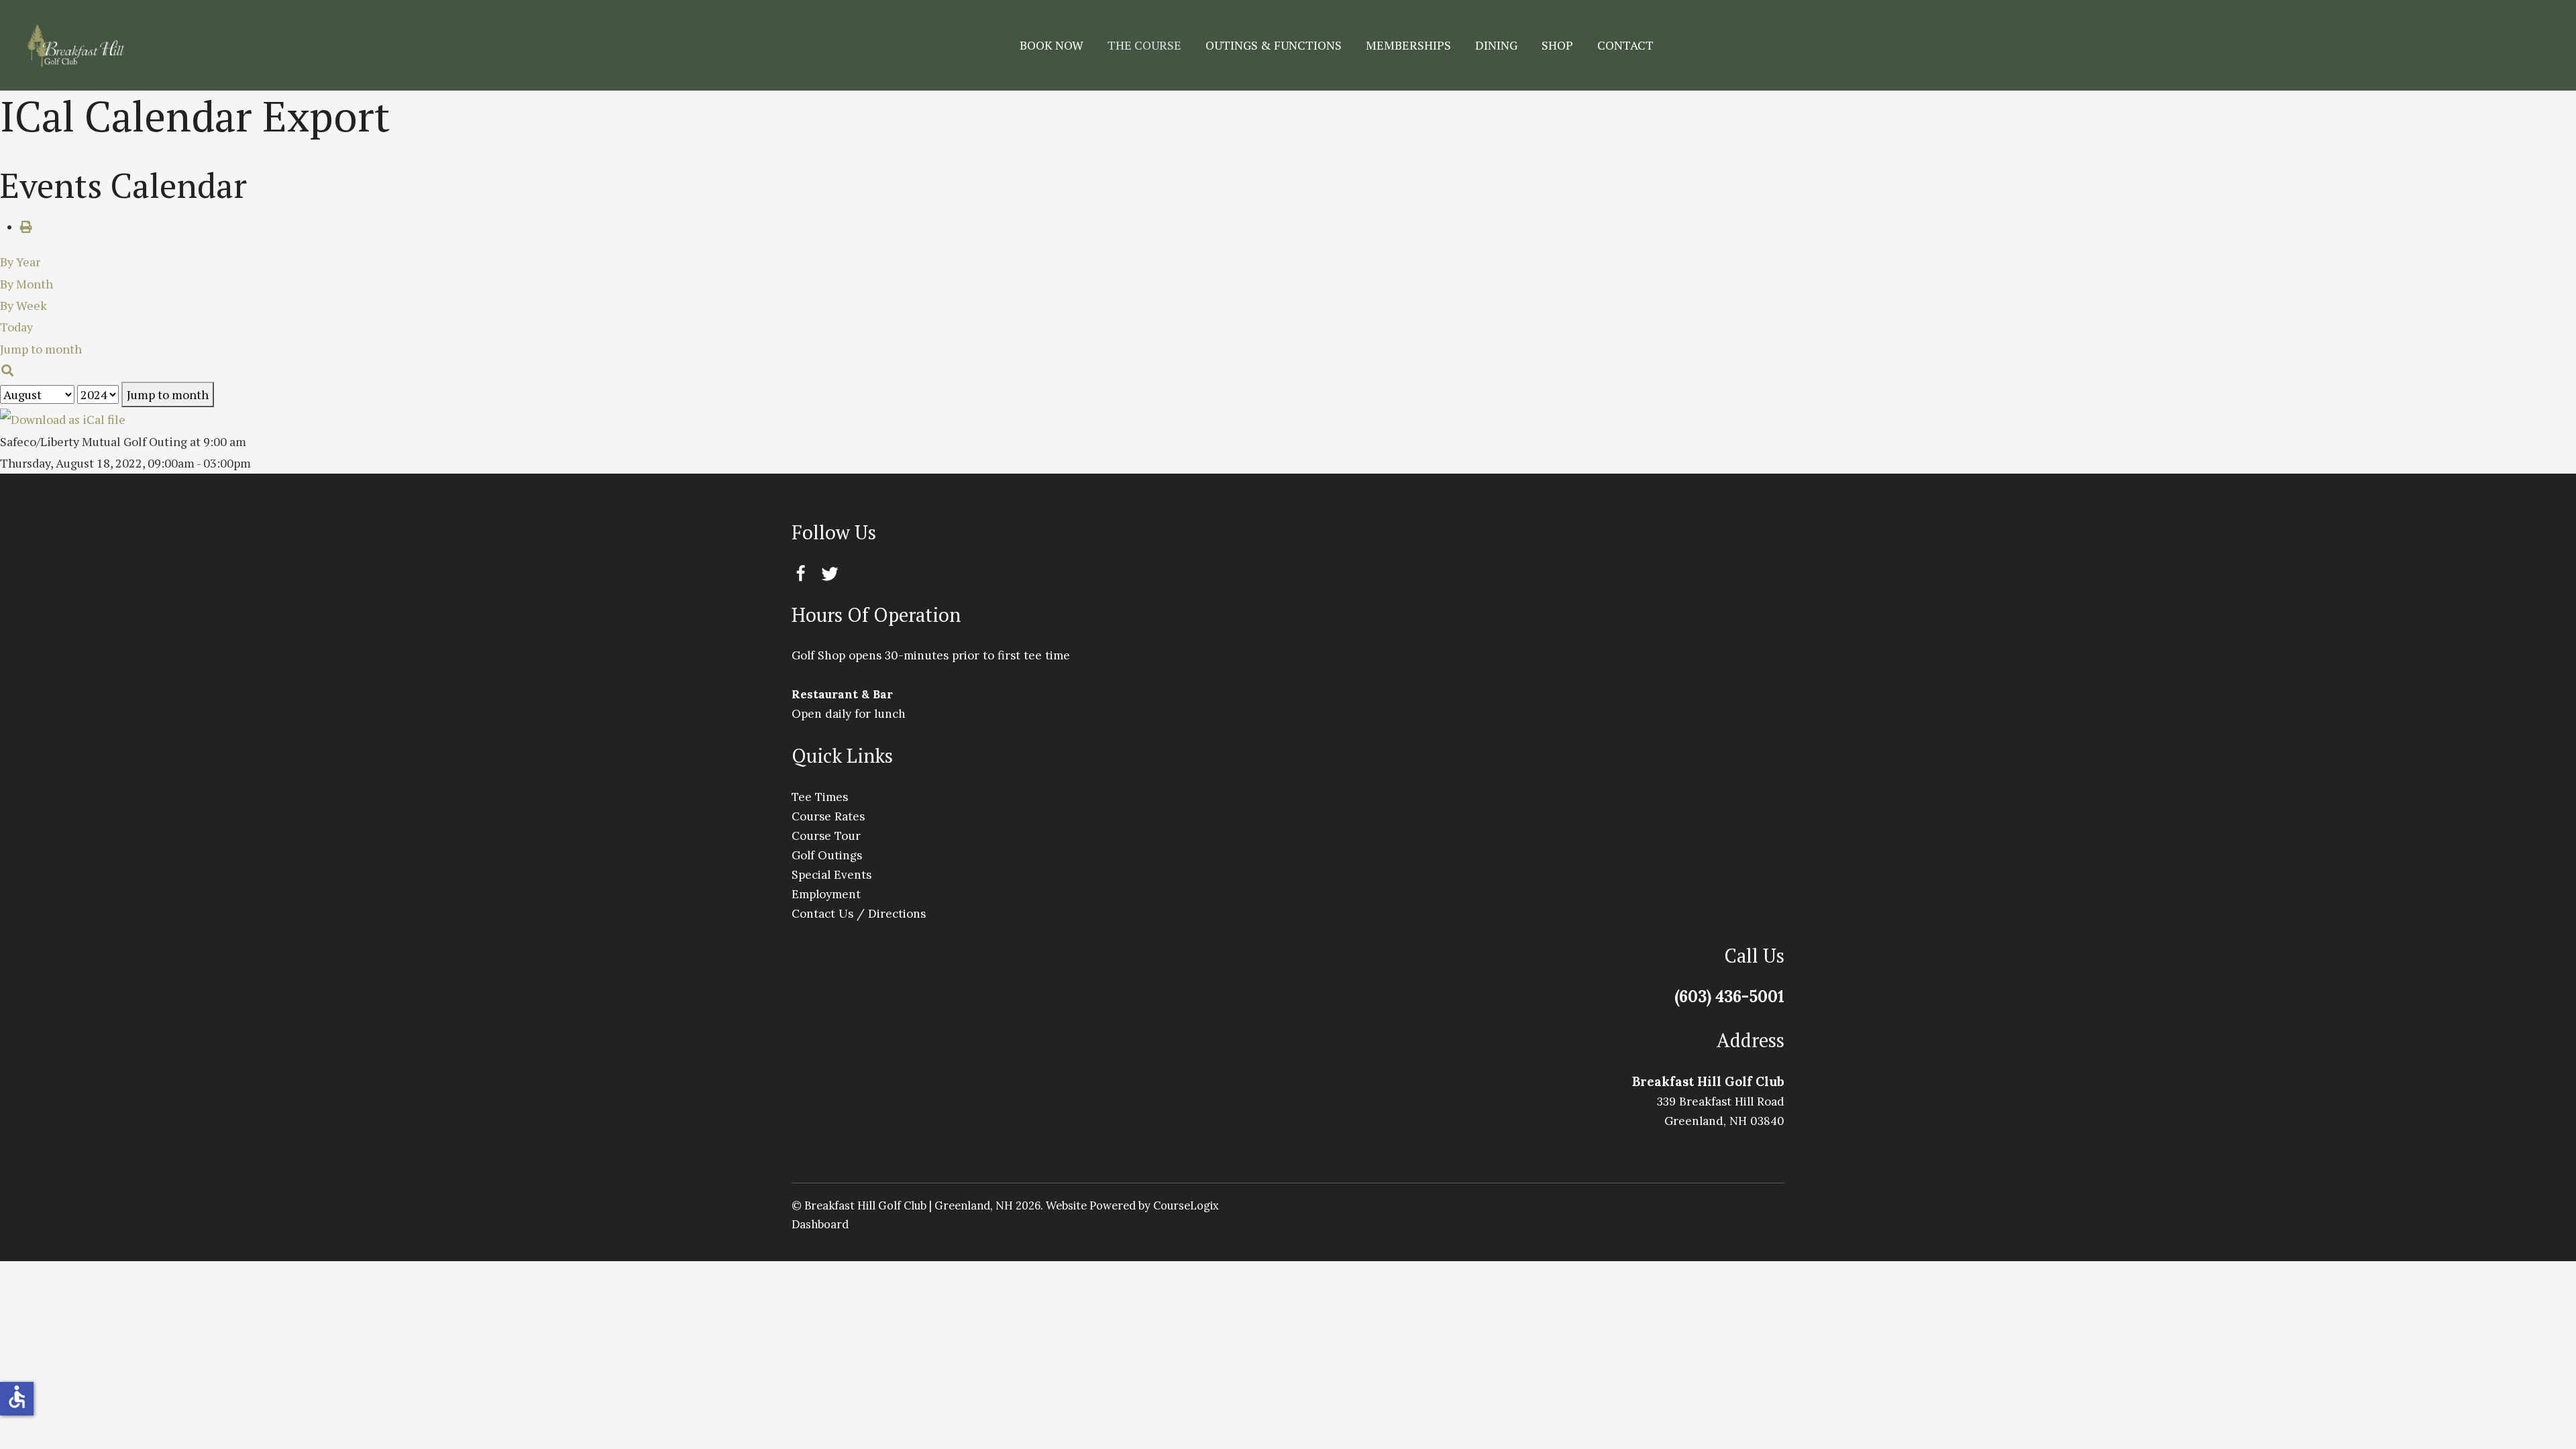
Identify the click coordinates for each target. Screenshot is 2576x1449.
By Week (23, 305)
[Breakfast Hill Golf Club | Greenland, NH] (75, 45)
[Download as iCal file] (63, 418)
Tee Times (820, 797)
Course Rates (828, 816)
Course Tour (826, 836)
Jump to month (168, 394)
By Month (26, 284)
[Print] (26, 227)
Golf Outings (827, 855)
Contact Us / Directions (859, 914)
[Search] (8, 370)
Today (16, 327)
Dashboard (820, 1224)
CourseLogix (1186, 1205)
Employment (826, 894)
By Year (20, 262)
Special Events (831, 875)
